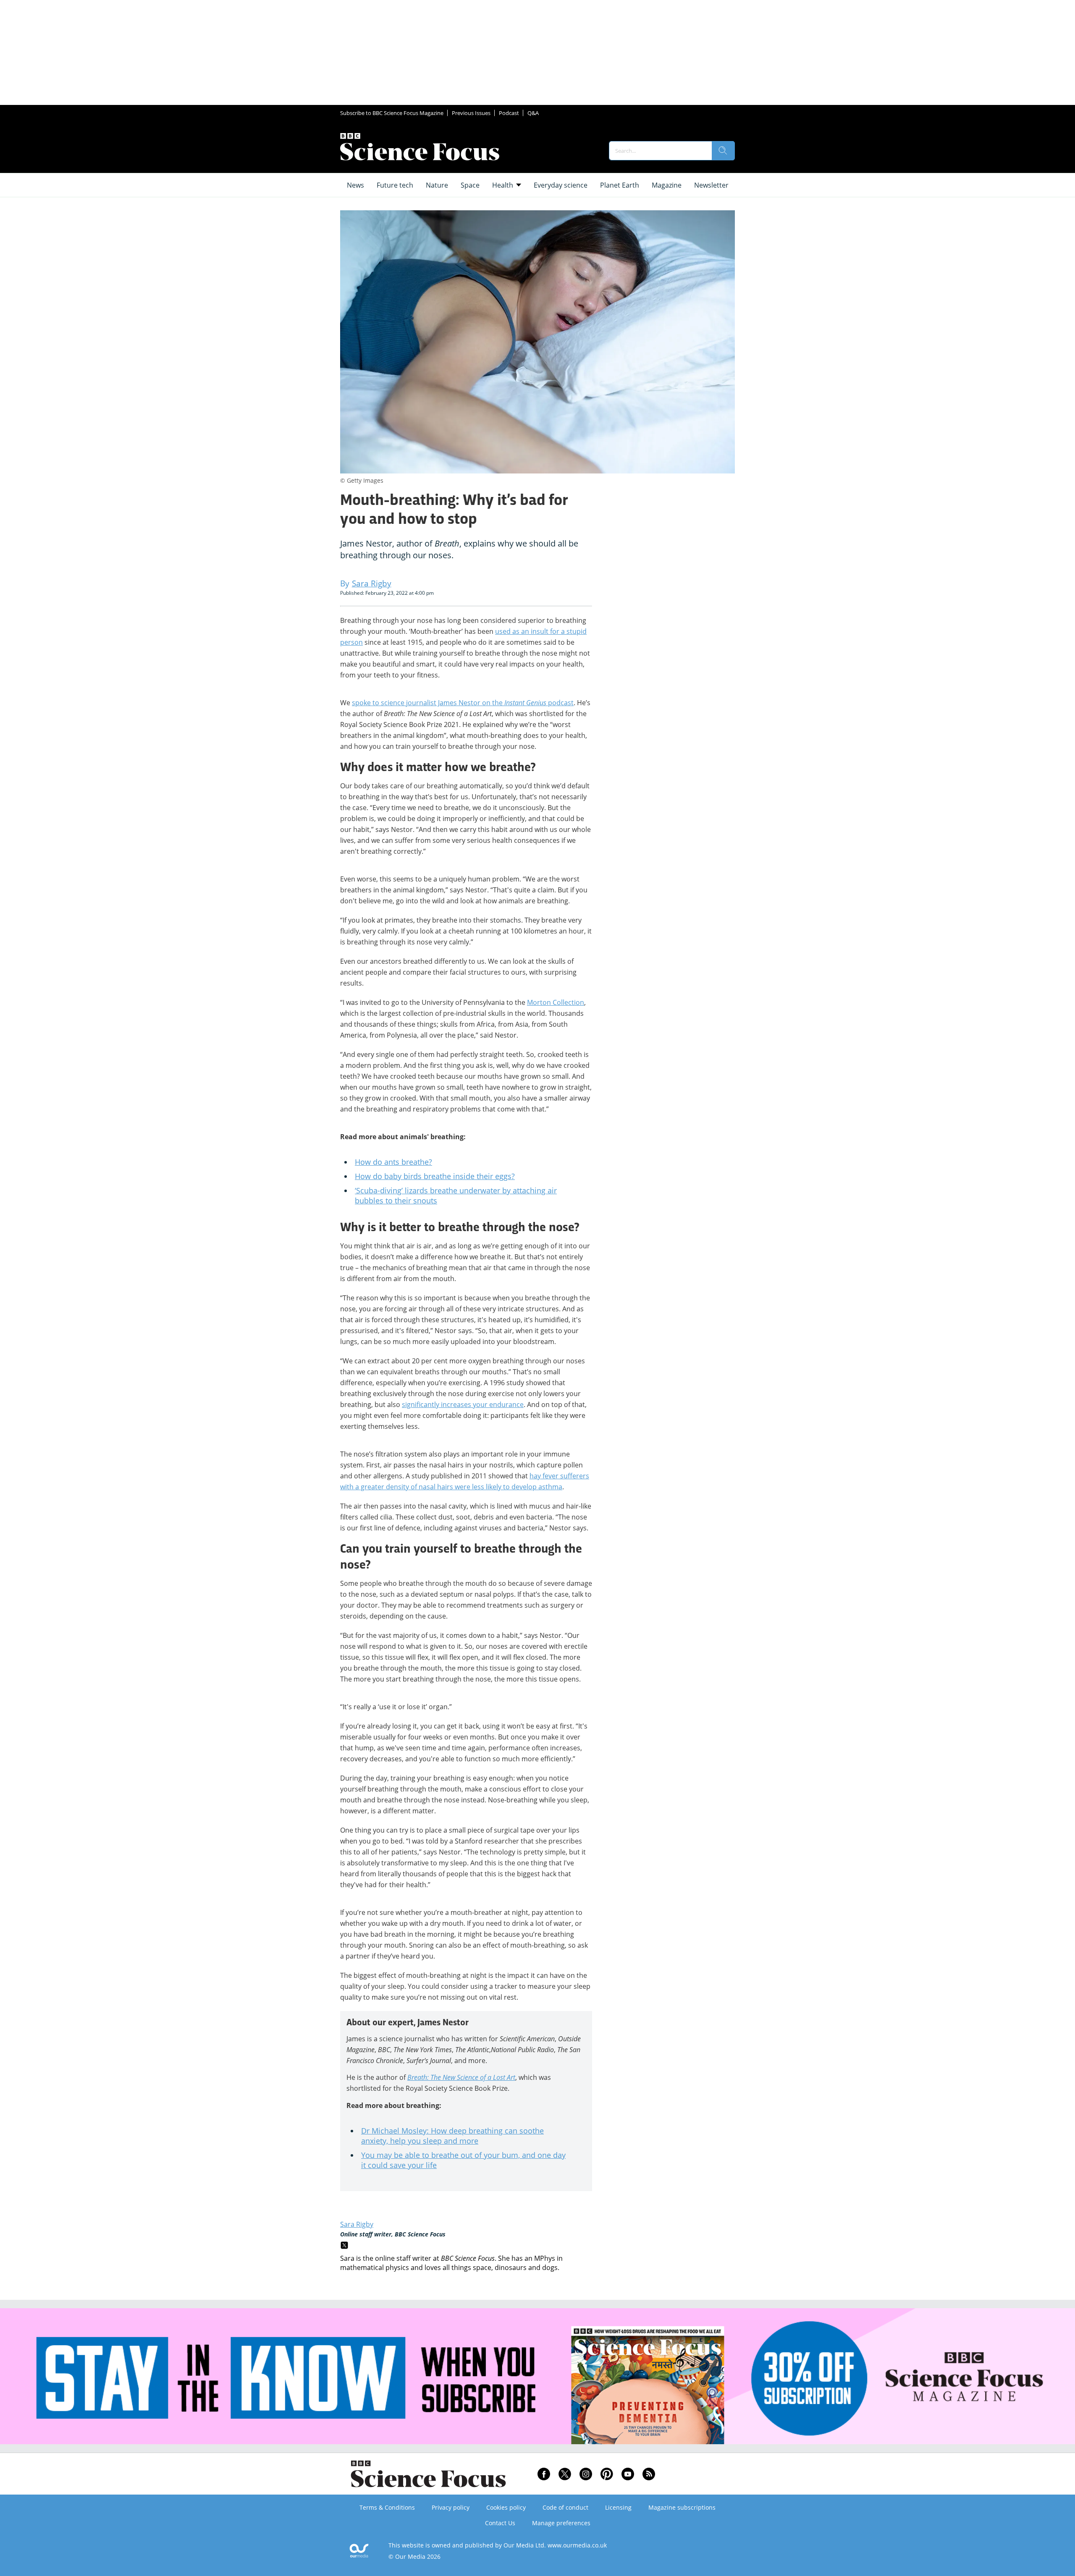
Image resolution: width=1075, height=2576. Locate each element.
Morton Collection (556, 1002)
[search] (723, 151)
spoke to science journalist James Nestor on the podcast (463, 703)
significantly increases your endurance (463, 1404)
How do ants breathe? (393, 1162)
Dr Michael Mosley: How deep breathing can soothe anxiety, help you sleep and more (452, 2136)
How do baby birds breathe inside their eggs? (435, 1176)
